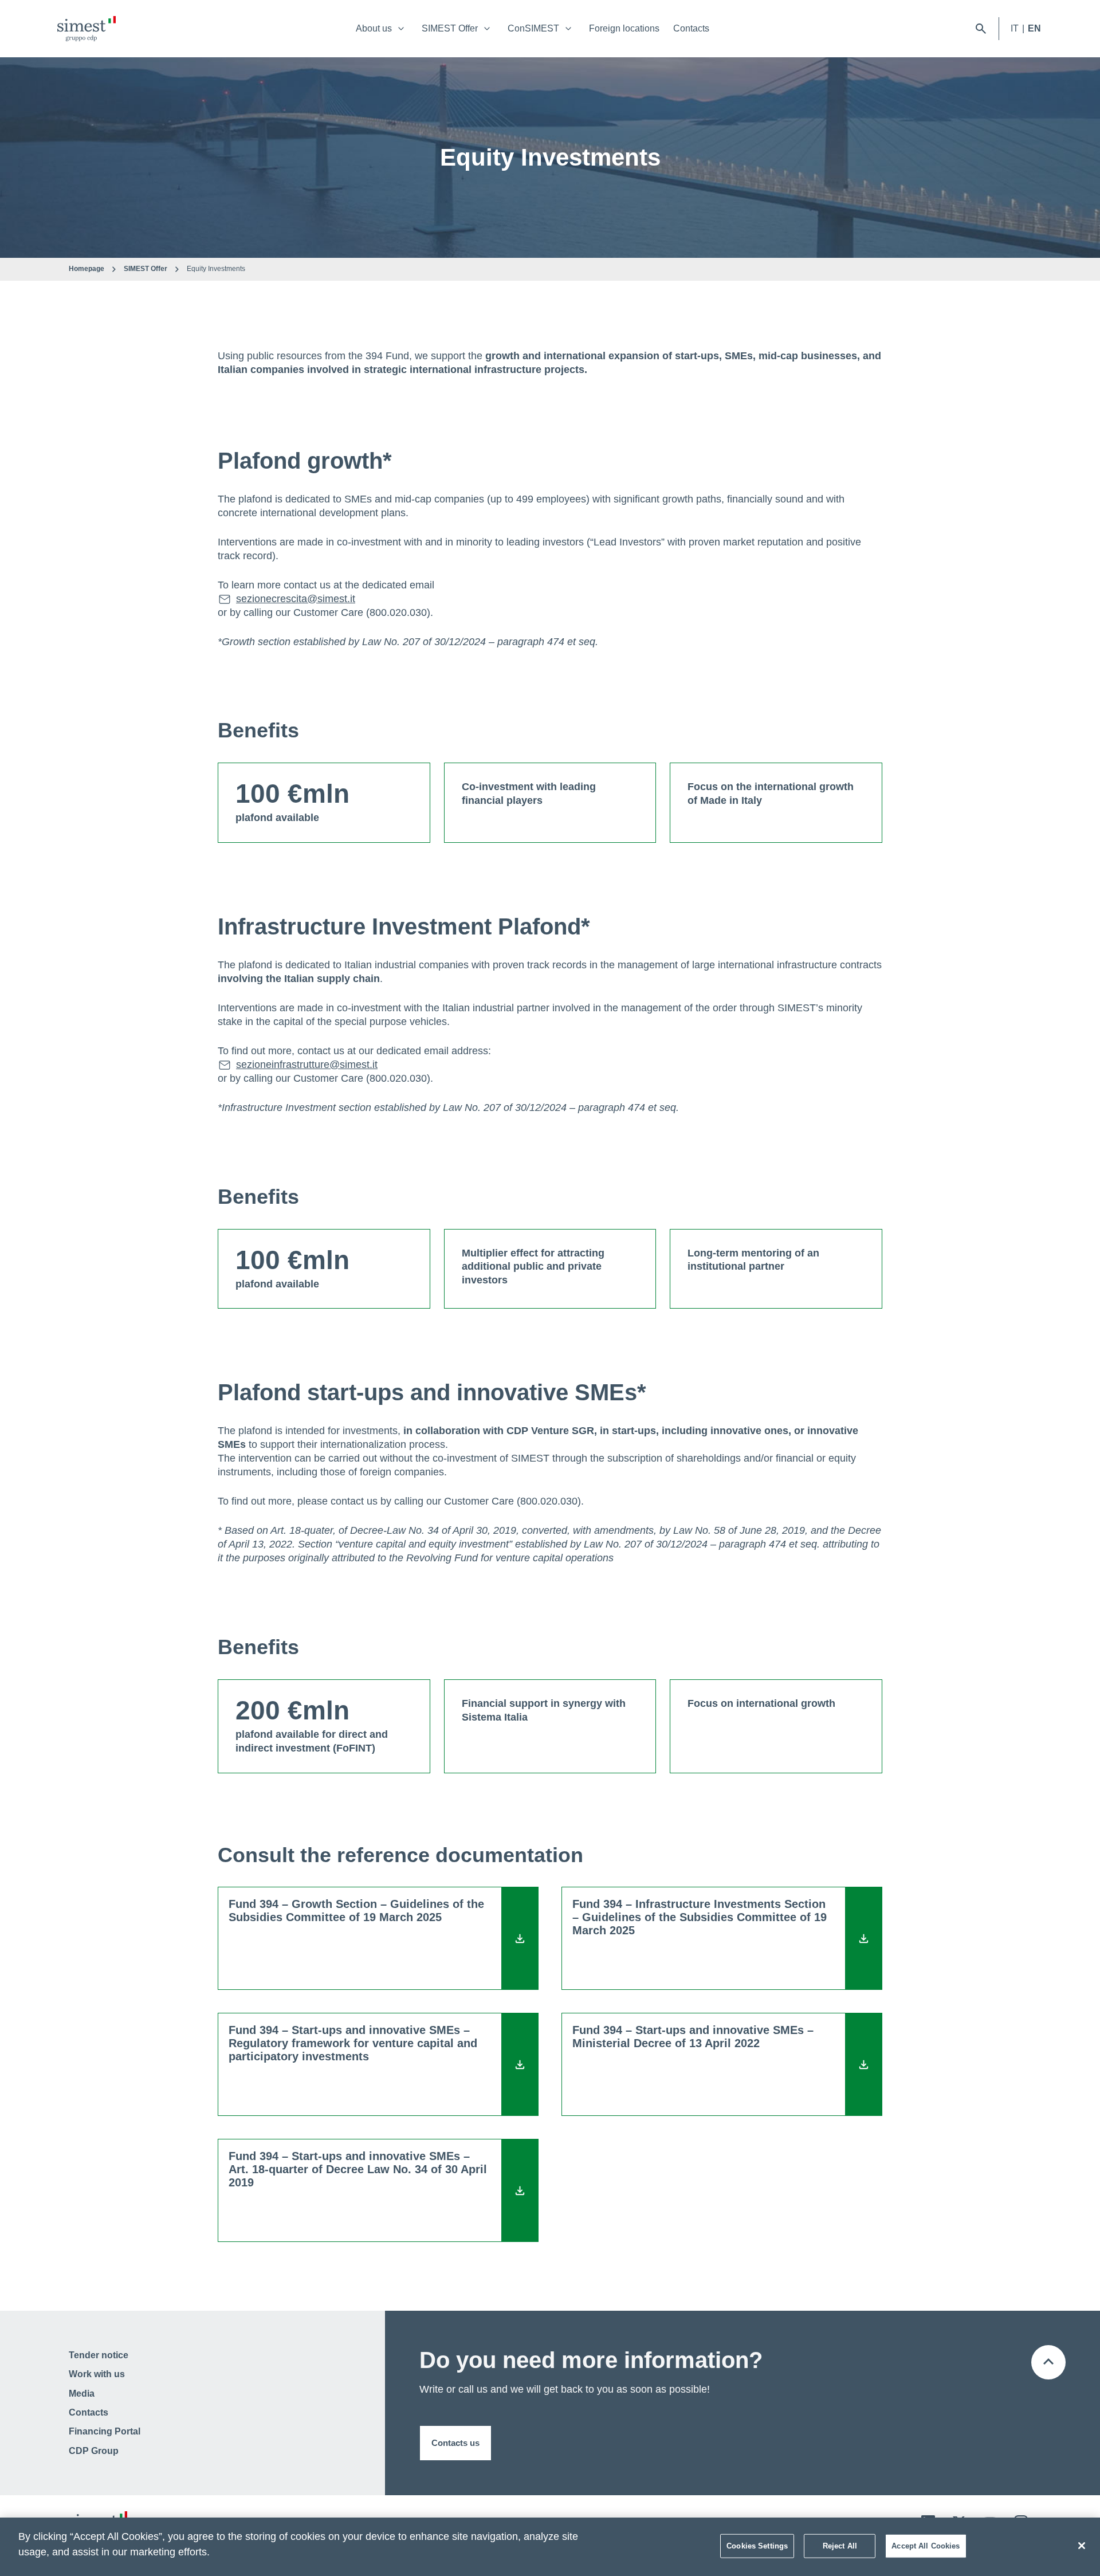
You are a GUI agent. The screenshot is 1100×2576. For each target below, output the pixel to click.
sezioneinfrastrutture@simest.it (307, 1065)
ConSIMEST (533, 28)
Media (82, 2394)
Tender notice (99, 2355)
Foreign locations (624, 28)
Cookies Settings (757, 2546)
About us (374, 28)
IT (1015, 28)
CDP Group (94, 2451)
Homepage (87, 269)
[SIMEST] (87, 29)
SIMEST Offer (450, 28)
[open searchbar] (981, 29)
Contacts (691, 28)
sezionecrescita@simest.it (296, 599)
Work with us (97, 2374)
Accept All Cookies (926, 2546)
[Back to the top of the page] (1048, 2362)
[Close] (1082, 2546)
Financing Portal (105, 2431)
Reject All (840, 2546)
